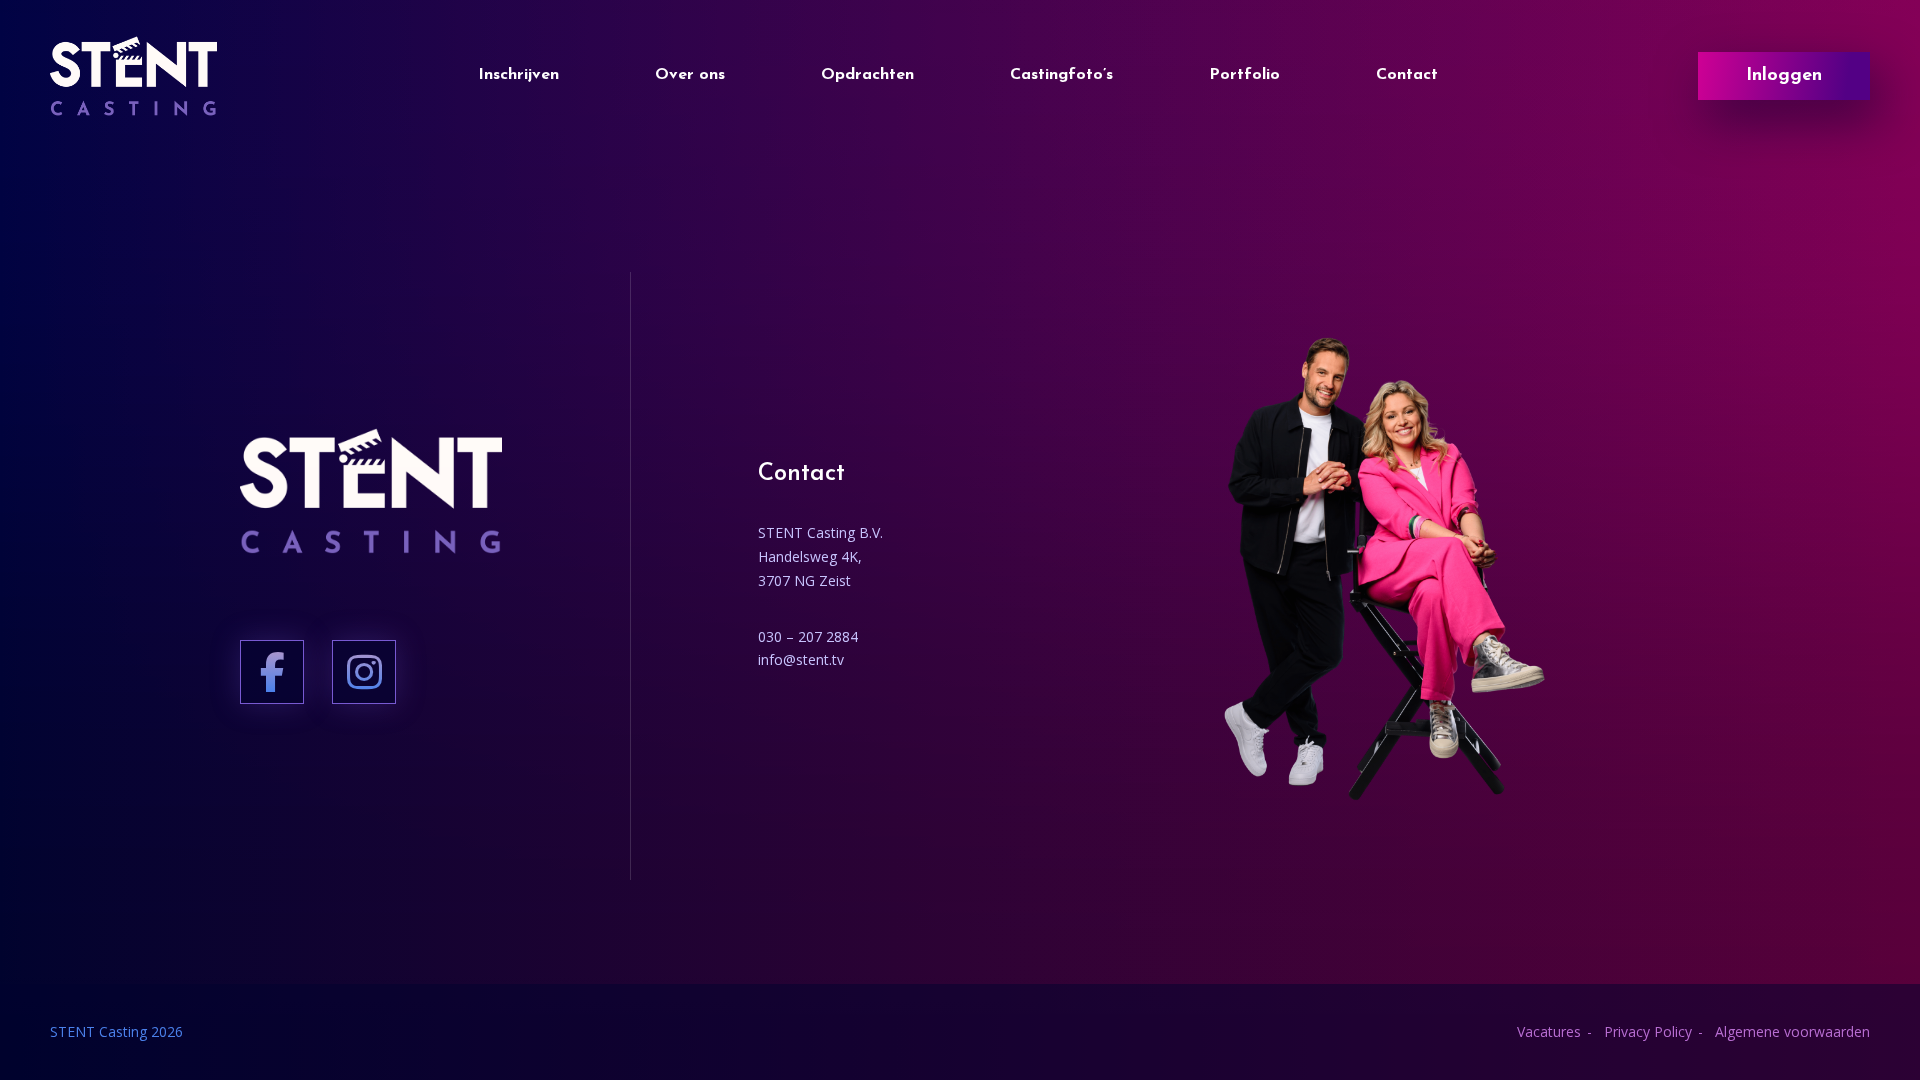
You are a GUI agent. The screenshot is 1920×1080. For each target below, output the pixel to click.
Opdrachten (867, 75)
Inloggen (1784, 76)
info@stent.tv (801, 659)
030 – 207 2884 (808, 636)
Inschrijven (518, 75)
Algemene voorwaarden (1792, 1031)
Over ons (690, 75)
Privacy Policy (1648, 1031)
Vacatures (1549, 1031)
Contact (1407, 75)
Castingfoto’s (1061, 75)
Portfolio (1244, 75)
